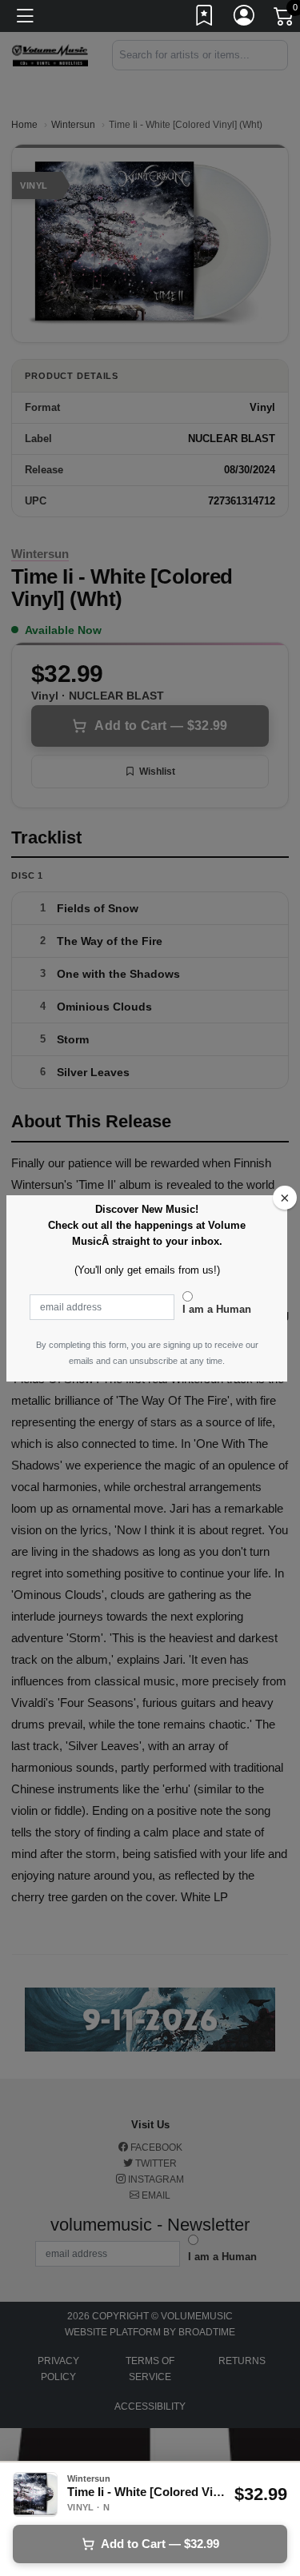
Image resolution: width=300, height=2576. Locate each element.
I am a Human (217, 1309)
